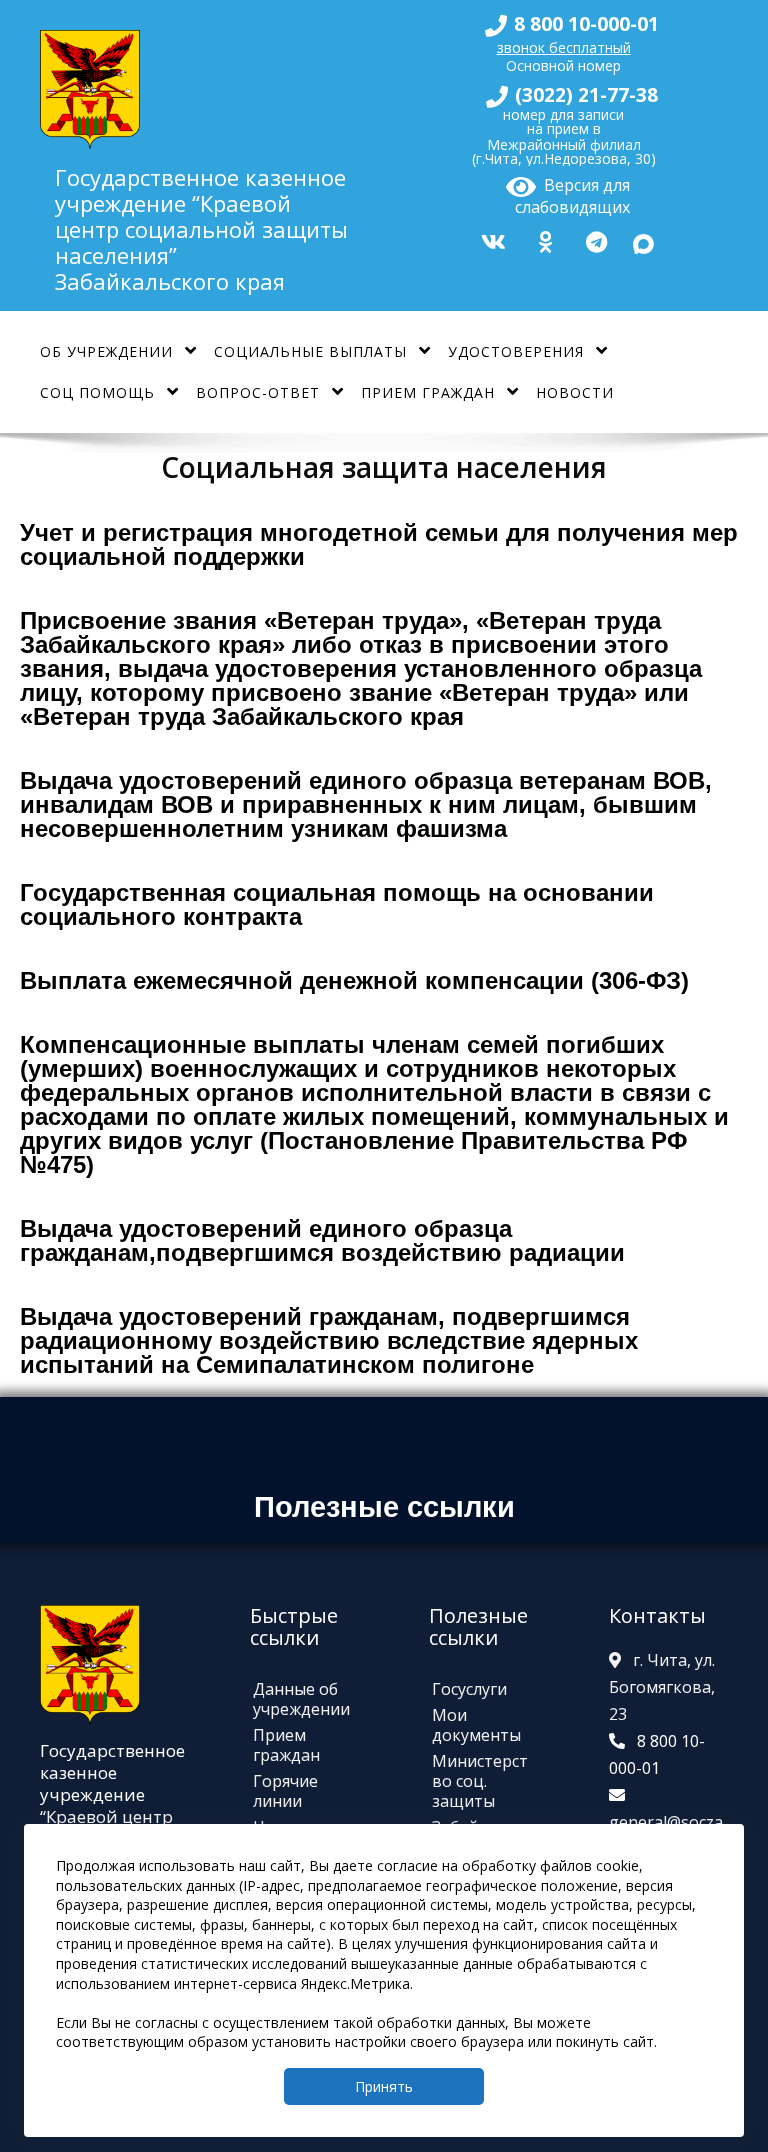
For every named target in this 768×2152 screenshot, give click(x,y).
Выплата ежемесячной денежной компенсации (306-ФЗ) (354, 980)
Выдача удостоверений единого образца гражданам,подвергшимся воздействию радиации (322, 1240)
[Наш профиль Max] (643, 240)
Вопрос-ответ (258, 392)
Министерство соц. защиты (480, 1781)
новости (575, 392)
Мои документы (476, 1725)
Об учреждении (106, 351)
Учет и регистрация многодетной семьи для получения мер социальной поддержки (379, 544)
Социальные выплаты (310, 351)
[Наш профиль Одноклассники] (543, 239)
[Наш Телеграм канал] (594, 239)
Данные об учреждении (301, 1699)
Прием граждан (428, 392)
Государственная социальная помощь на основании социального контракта (337, 904)
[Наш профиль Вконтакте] (491, 239)
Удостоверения (516, 351)
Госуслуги (469, 1689)
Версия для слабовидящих (572, 193)
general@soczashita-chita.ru (666, 1835)
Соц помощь (97, 392)
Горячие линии (285, 1791)
